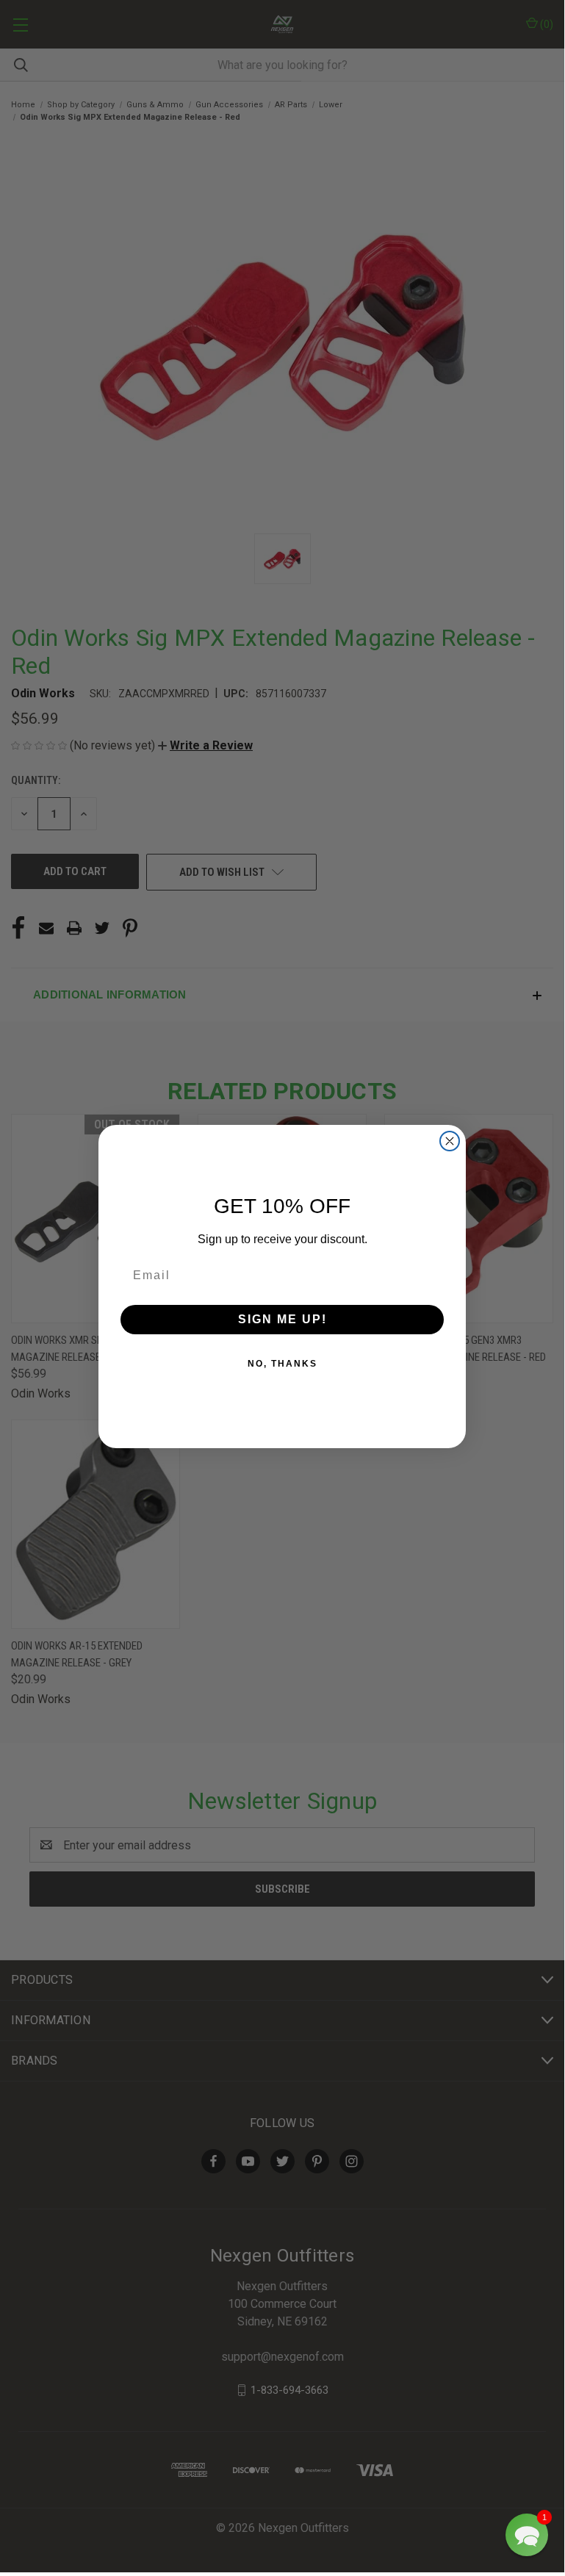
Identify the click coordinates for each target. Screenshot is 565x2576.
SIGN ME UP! (282, 1319)
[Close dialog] (450, 1141)
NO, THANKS (282, 1364)
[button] (527, 2535)
